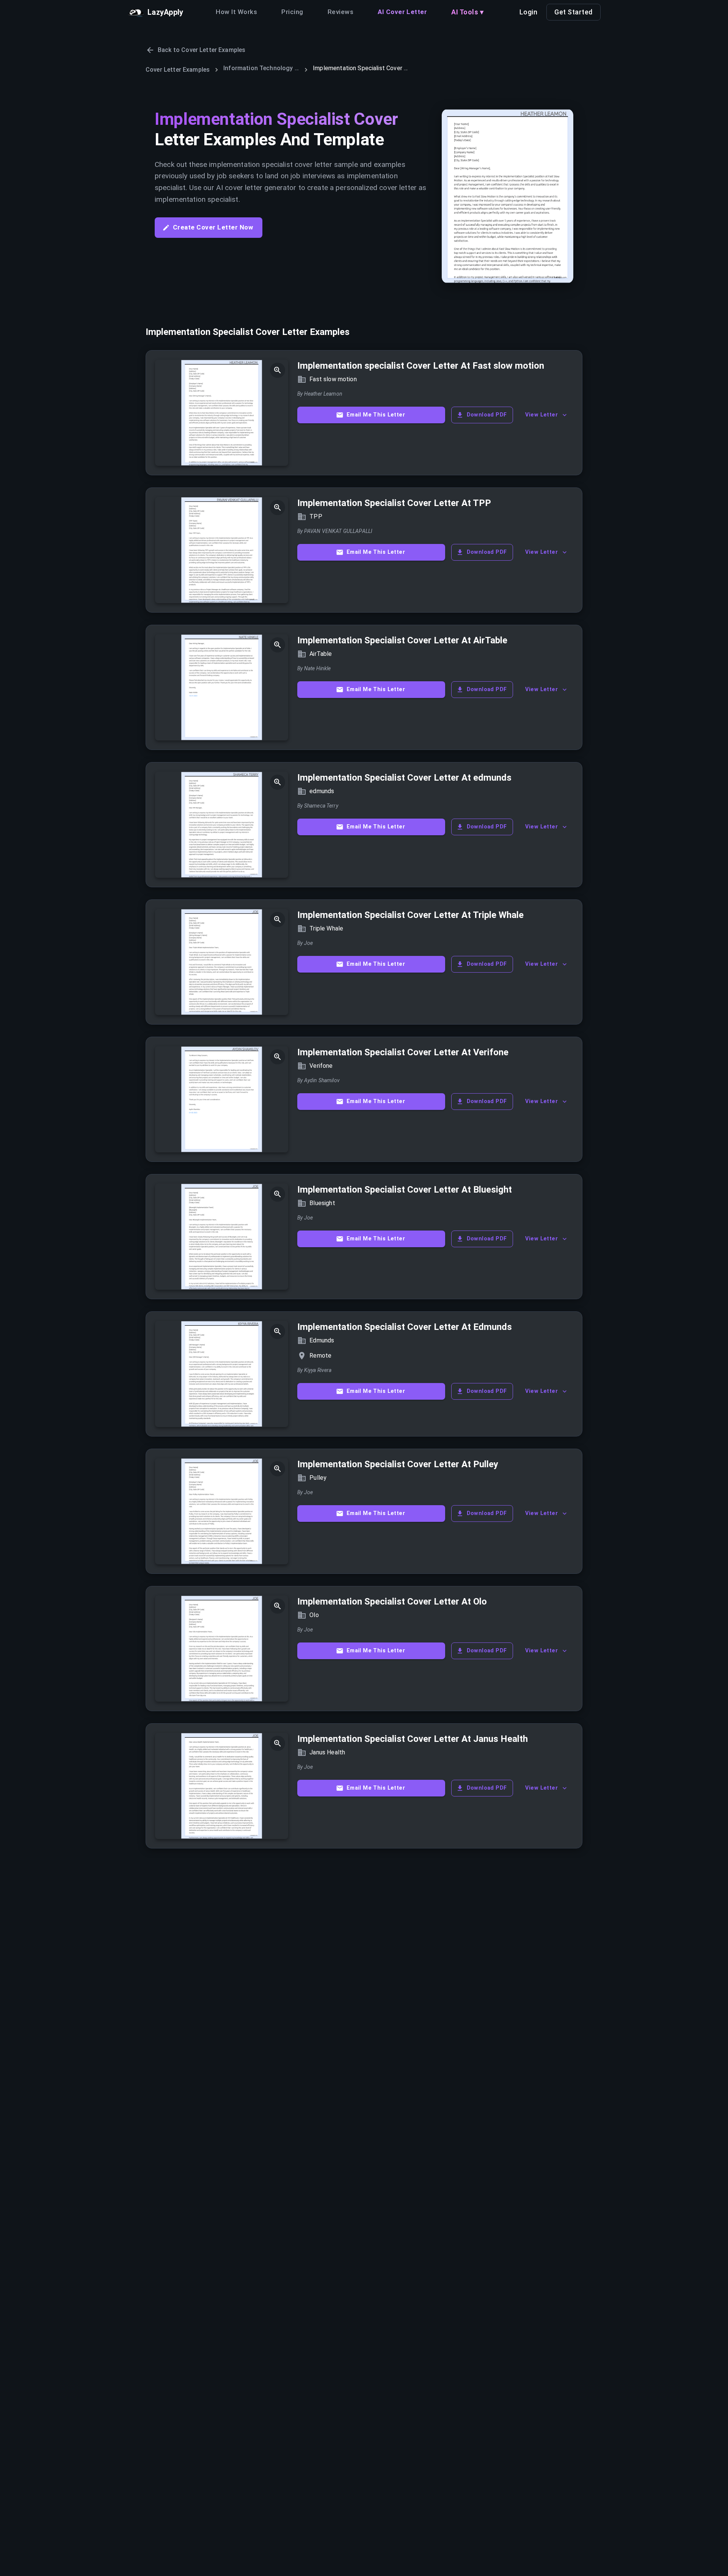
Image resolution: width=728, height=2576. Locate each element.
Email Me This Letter (376, 415)
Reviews (340, 12)
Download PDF (487, 415)
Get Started (573, 12)
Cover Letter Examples (178, 70)
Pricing (292, 12)
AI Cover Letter (402, 12)
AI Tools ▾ (467, 12)
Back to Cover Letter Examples (202, 50)
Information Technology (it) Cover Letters (261, 68)
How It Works (236, 12)
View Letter (541, 415)
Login (529, 12)
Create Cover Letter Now (213, 227)
